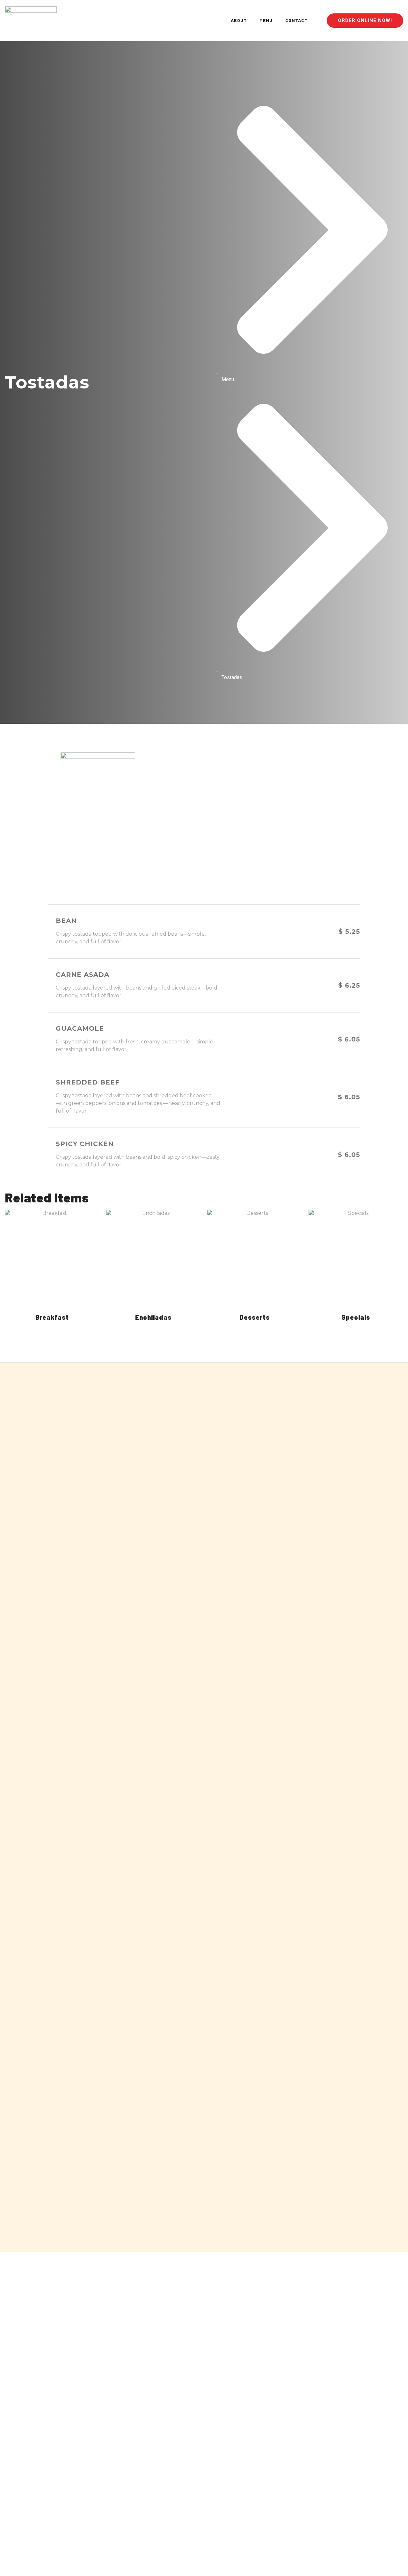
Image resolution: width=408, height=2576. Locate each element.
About (239, 20)
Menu (266, 20)
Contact (296, 20)
